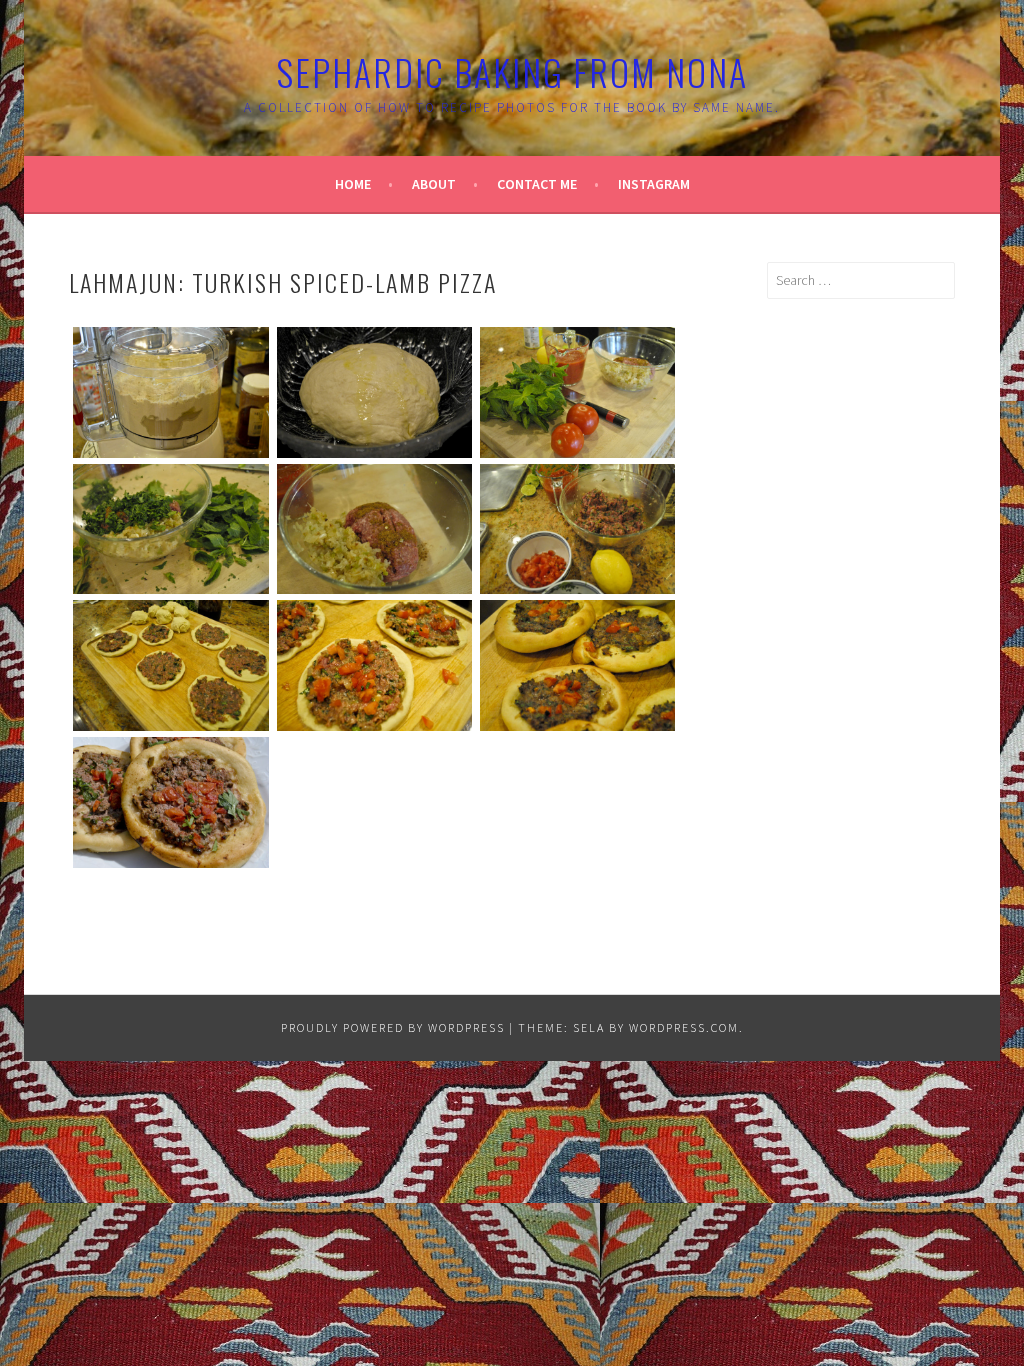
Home (353, 184)
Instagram (654, 184)
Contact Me (537, 184)
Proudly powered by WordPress (393, 1027)
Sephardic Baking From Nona (512, 71)
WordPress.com (684, 1027)
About (434, 184)
